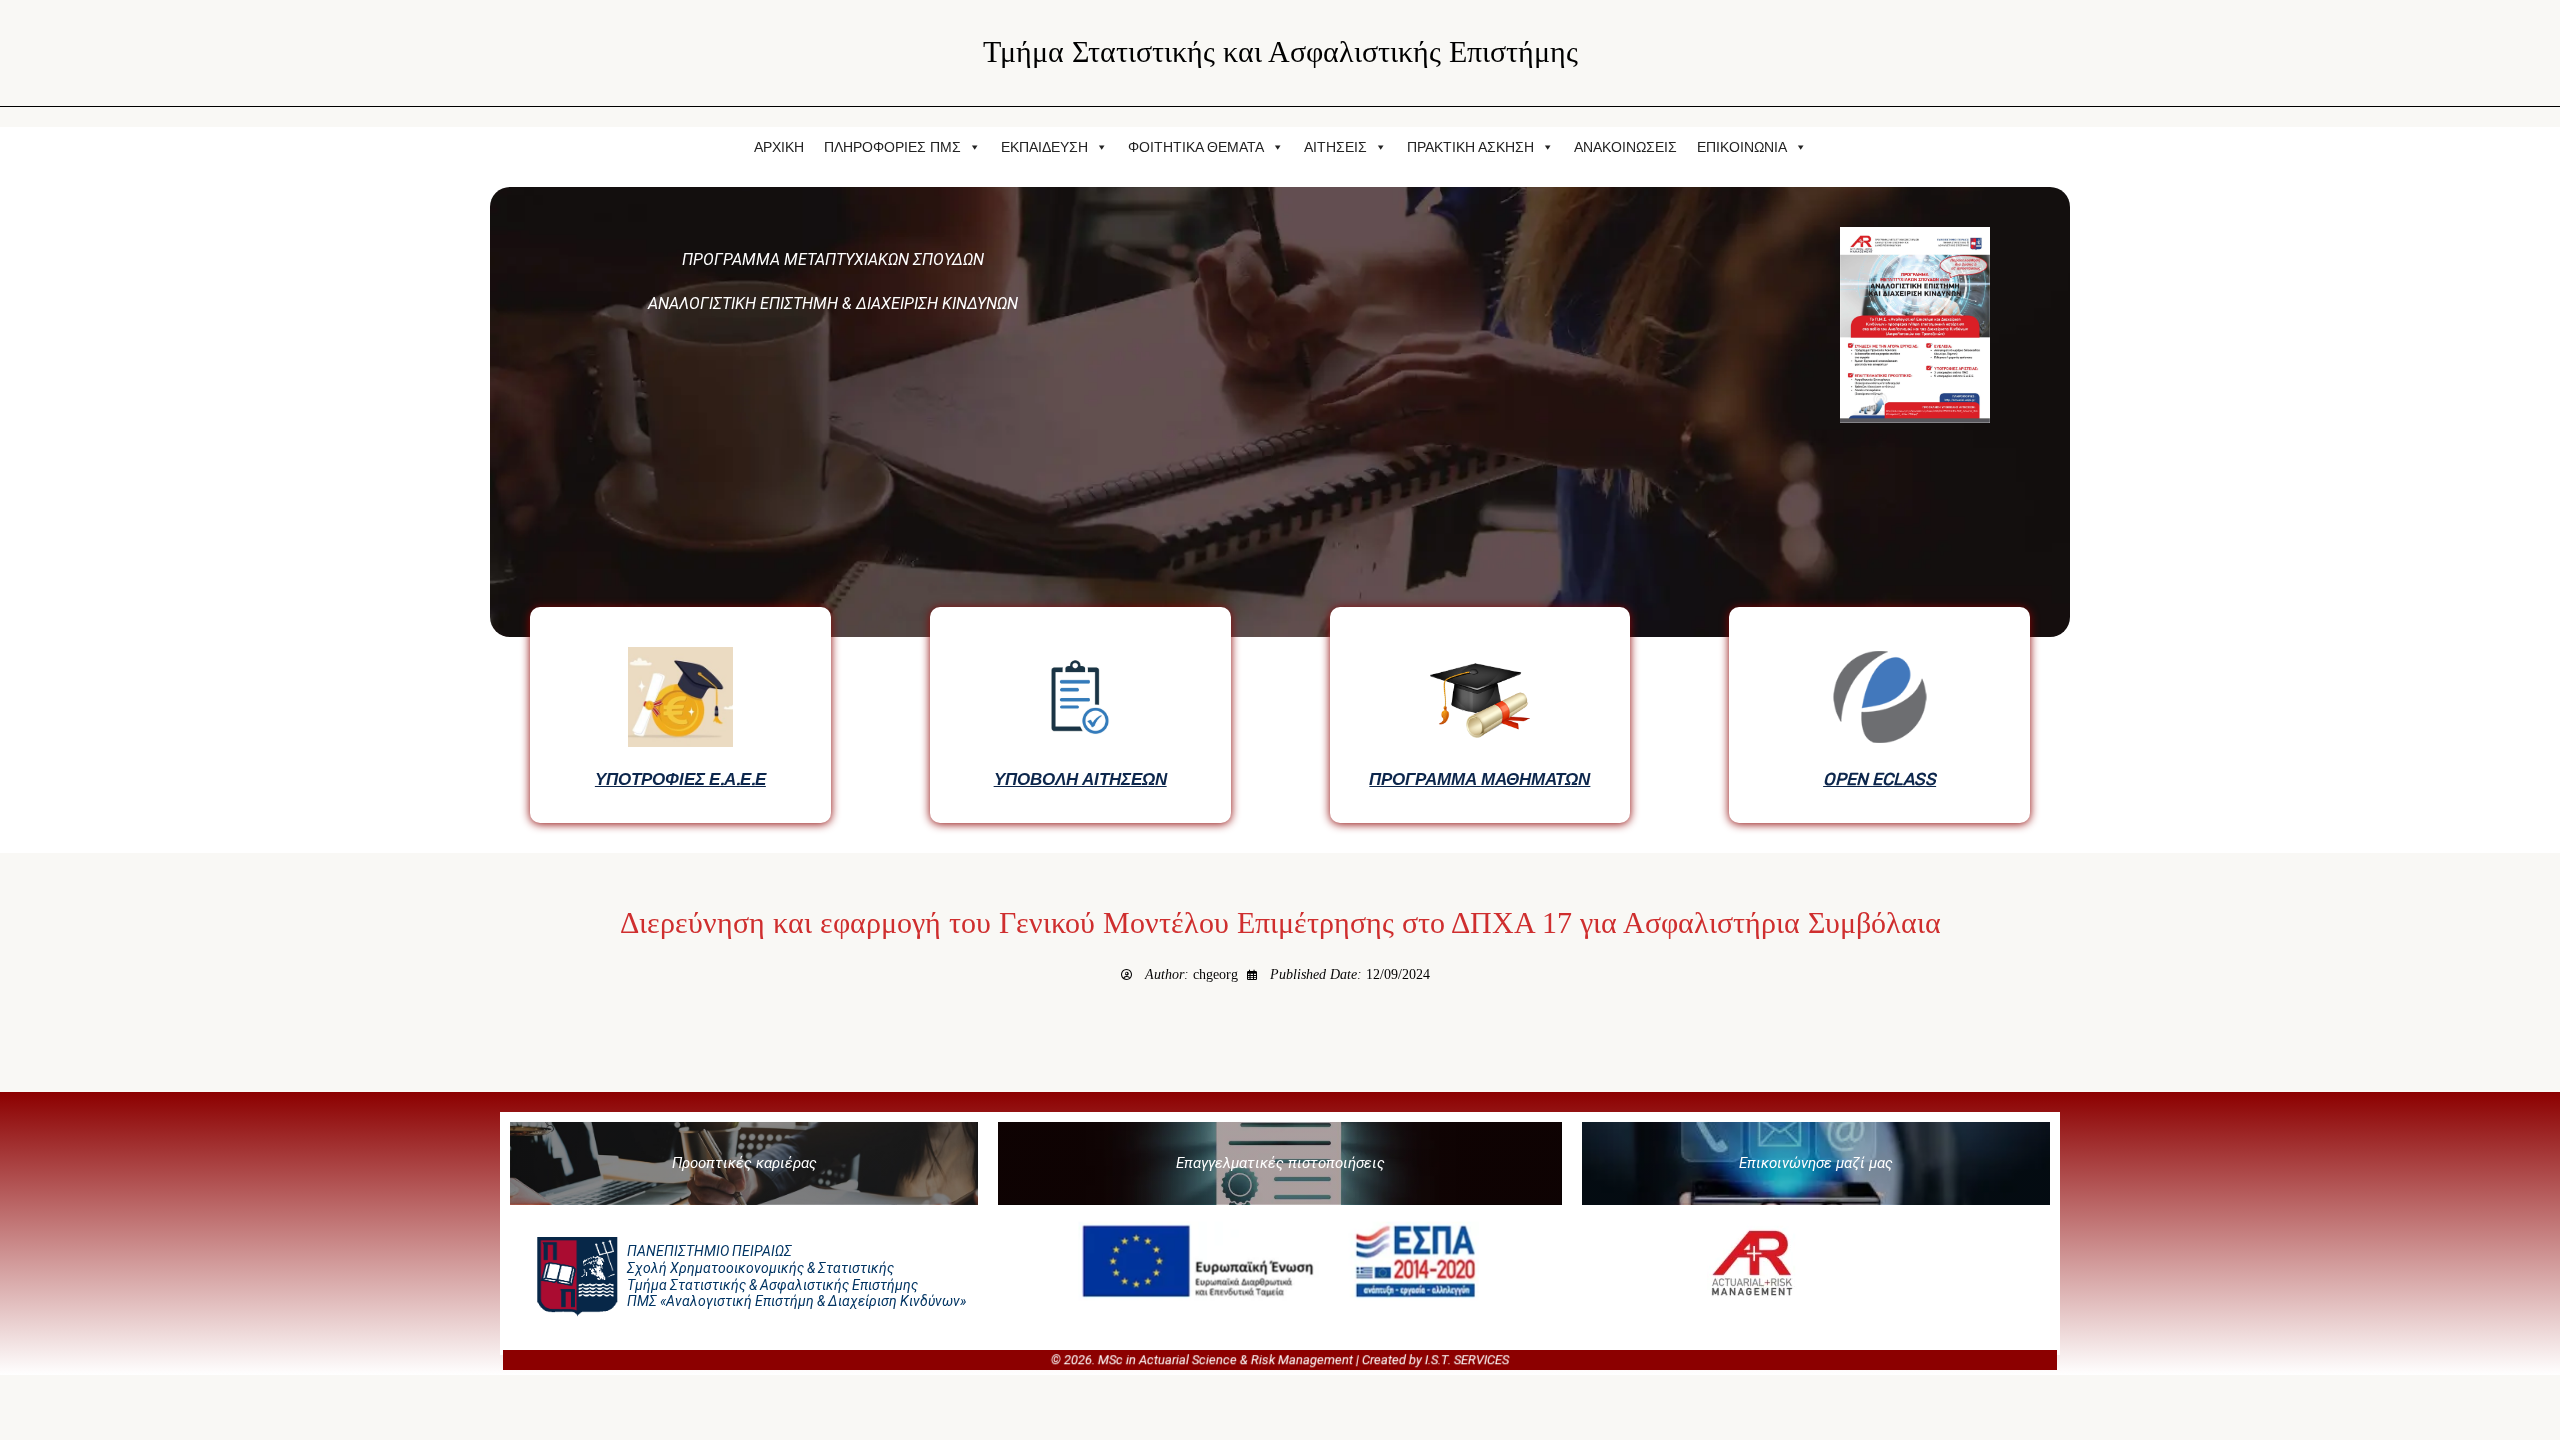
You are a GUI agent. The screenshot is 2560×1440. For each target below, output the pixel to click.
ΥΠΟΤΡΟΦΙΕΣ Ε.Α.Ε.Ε (680, 779)
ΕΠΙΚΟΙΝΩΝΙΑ (1742, 147)
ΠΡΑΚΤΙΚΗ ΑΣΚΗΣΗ (1470, 147)
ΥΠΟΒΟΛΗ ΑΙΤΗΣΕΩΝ (1080, 779)
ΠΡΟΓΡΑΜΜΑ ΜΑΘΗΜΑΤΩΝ (1479, 779)
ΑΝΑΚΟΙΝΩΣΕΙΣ (1625, 147)
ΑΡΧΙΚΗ (779, 147)
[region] (1280, 510)
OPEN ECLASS (1879, 779)
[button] (744, 1163)
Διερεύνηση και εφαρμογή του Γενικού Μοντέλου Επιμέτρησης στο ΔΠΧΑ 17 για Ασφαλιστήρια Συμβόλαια (1280, 923)
